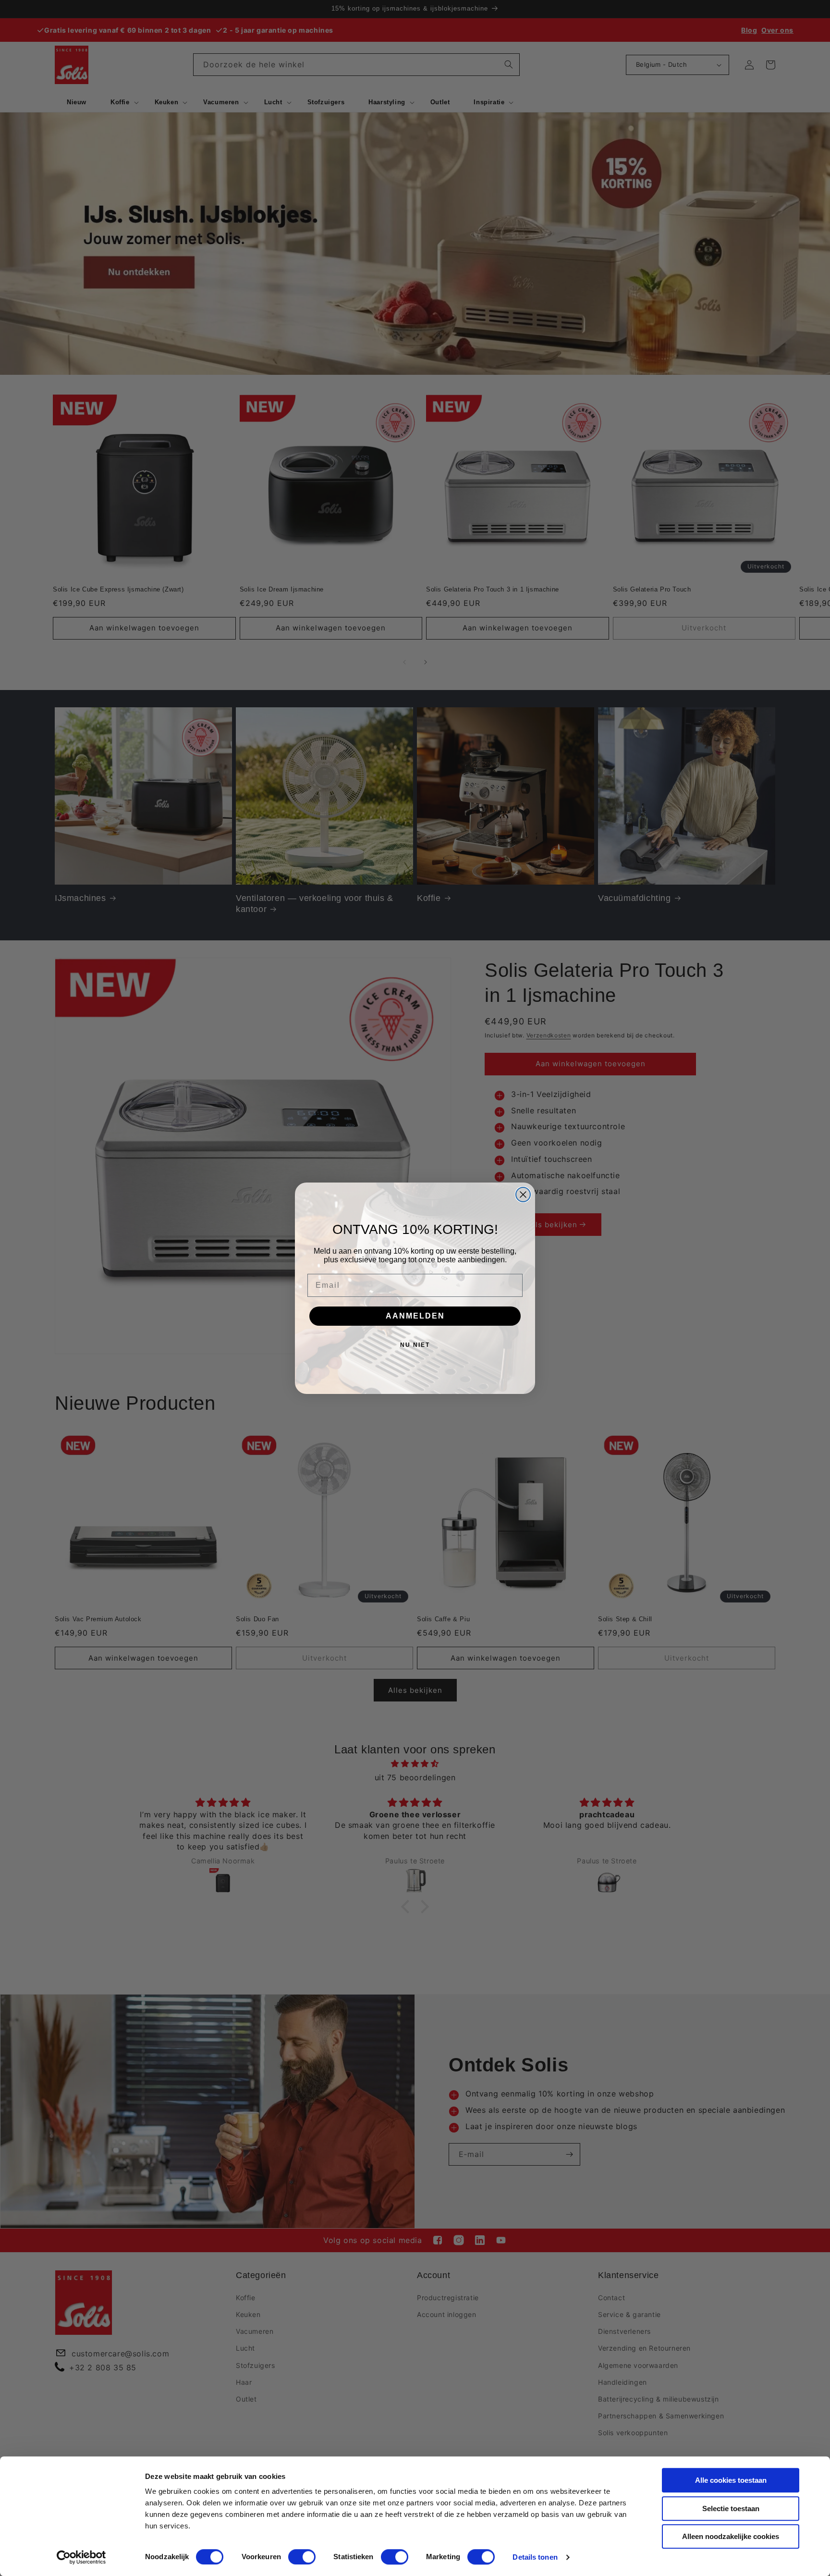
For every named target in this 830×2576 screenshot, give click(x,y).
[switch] (302, 2557)
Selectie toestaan (731, 2508)
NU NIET (415, 1345)
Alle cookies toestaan (731, 2480)
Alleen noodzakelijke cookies (731, 2536)
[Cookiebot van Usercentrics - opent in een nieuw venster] (81, 2557)
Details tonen (535, 2557)
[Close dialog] (523, 1195)
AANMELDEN (415, 1316)
